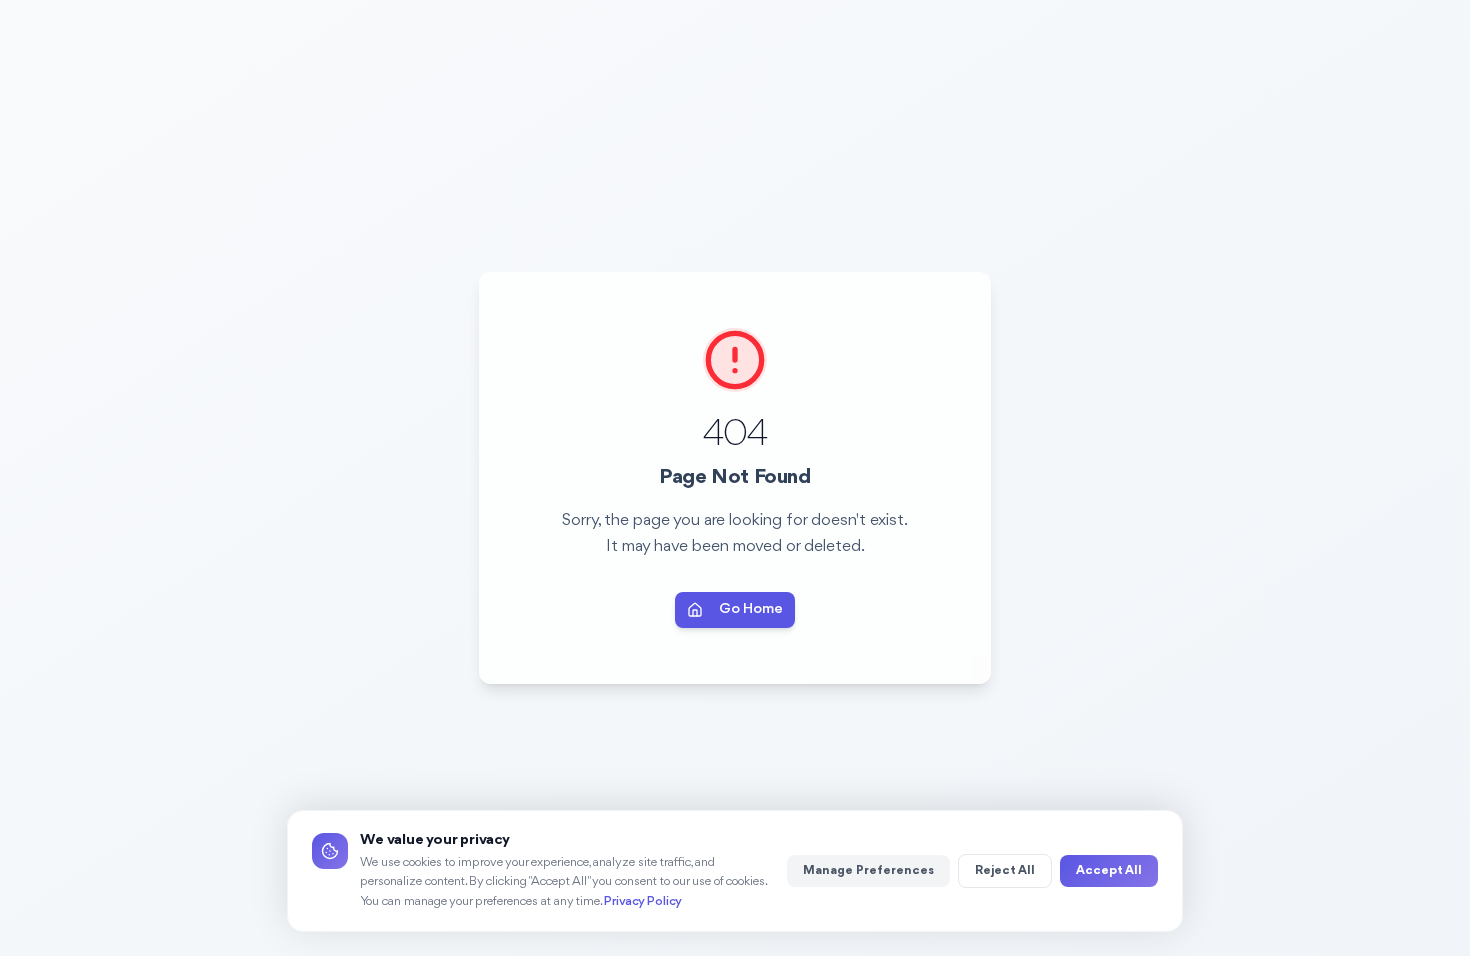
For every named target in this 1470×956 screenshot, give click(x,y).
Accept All (1109, 870)
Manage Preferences (868, 870)
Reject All (1005, 870)
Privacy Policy (643, 901)
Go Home (751, 609)
